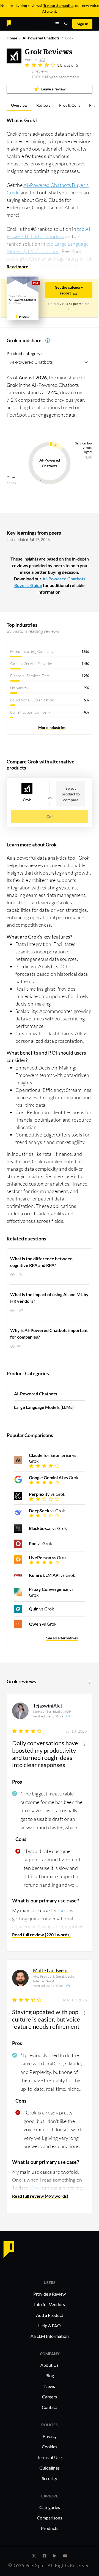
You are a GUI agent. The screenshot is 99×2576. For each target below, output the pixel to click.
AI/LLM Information (50, 2336)
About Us (50, 2365)
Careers (50, 2397)
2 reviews (40, 71)
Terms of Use (50, 2457)
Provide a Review (50, 2294)
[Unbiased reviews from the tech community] (18, 23)
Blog (50, 2375)
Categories (50, 2507)
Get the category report (69, 290)
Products (50, 2528)
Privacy (50, 2436)
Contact (50, 2407)
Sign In (82, 24)
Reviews (43, 105)
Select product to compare (71, 794)
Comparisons (50, 2518)
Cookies (50, 2447)
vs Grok (53, 1458)
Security (50, 2478)
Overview (19, 105)
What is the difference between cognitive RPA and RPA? (41, 1262)
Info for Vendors (50, 2304)
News (50, 2386)
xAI (42, 59)
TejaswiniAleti (48, 1706)
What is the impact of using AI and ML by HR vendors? (49, 1298)
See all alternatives (62, 1638)
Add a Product (50, 2315)
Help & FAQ (50, 2326)
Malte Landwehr (51, 1970)
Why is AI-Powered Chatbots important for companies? (49, 1333)
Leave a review (53, 89)
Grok (64, 1910)
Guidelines (50, 2468)
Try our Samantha (58, 5)
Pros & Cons (70, 105)
